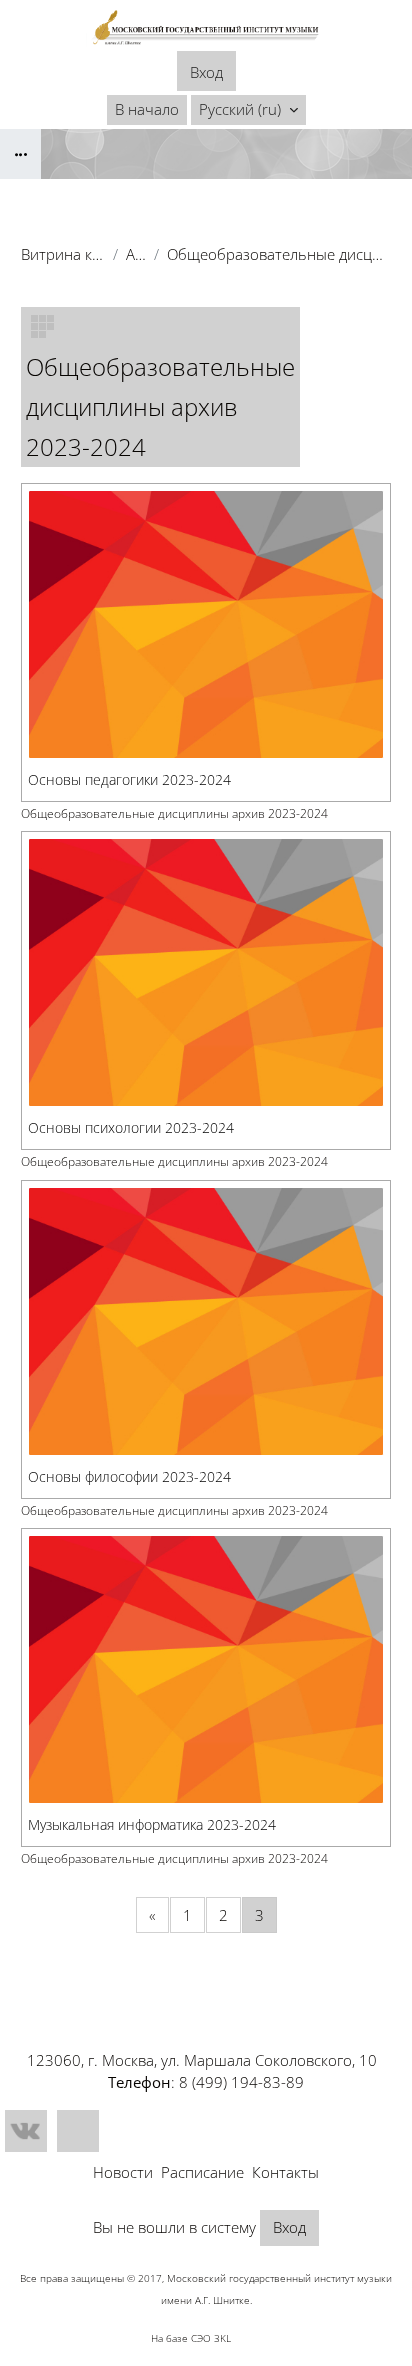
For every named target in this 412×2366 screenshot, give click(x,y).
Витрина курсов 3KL (63, 254)
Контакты (285, 2172)
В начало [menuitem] (147, 109)
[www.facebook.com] (78, 2131)
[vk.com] (26, 2131)
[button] (248, 110)
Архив (136, 254)
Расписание (202, 2172)
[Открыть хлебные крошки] (20, 154)
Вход (206, 72)
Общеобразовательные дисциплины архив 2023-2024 (174, 813)
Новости (123, 2172)
